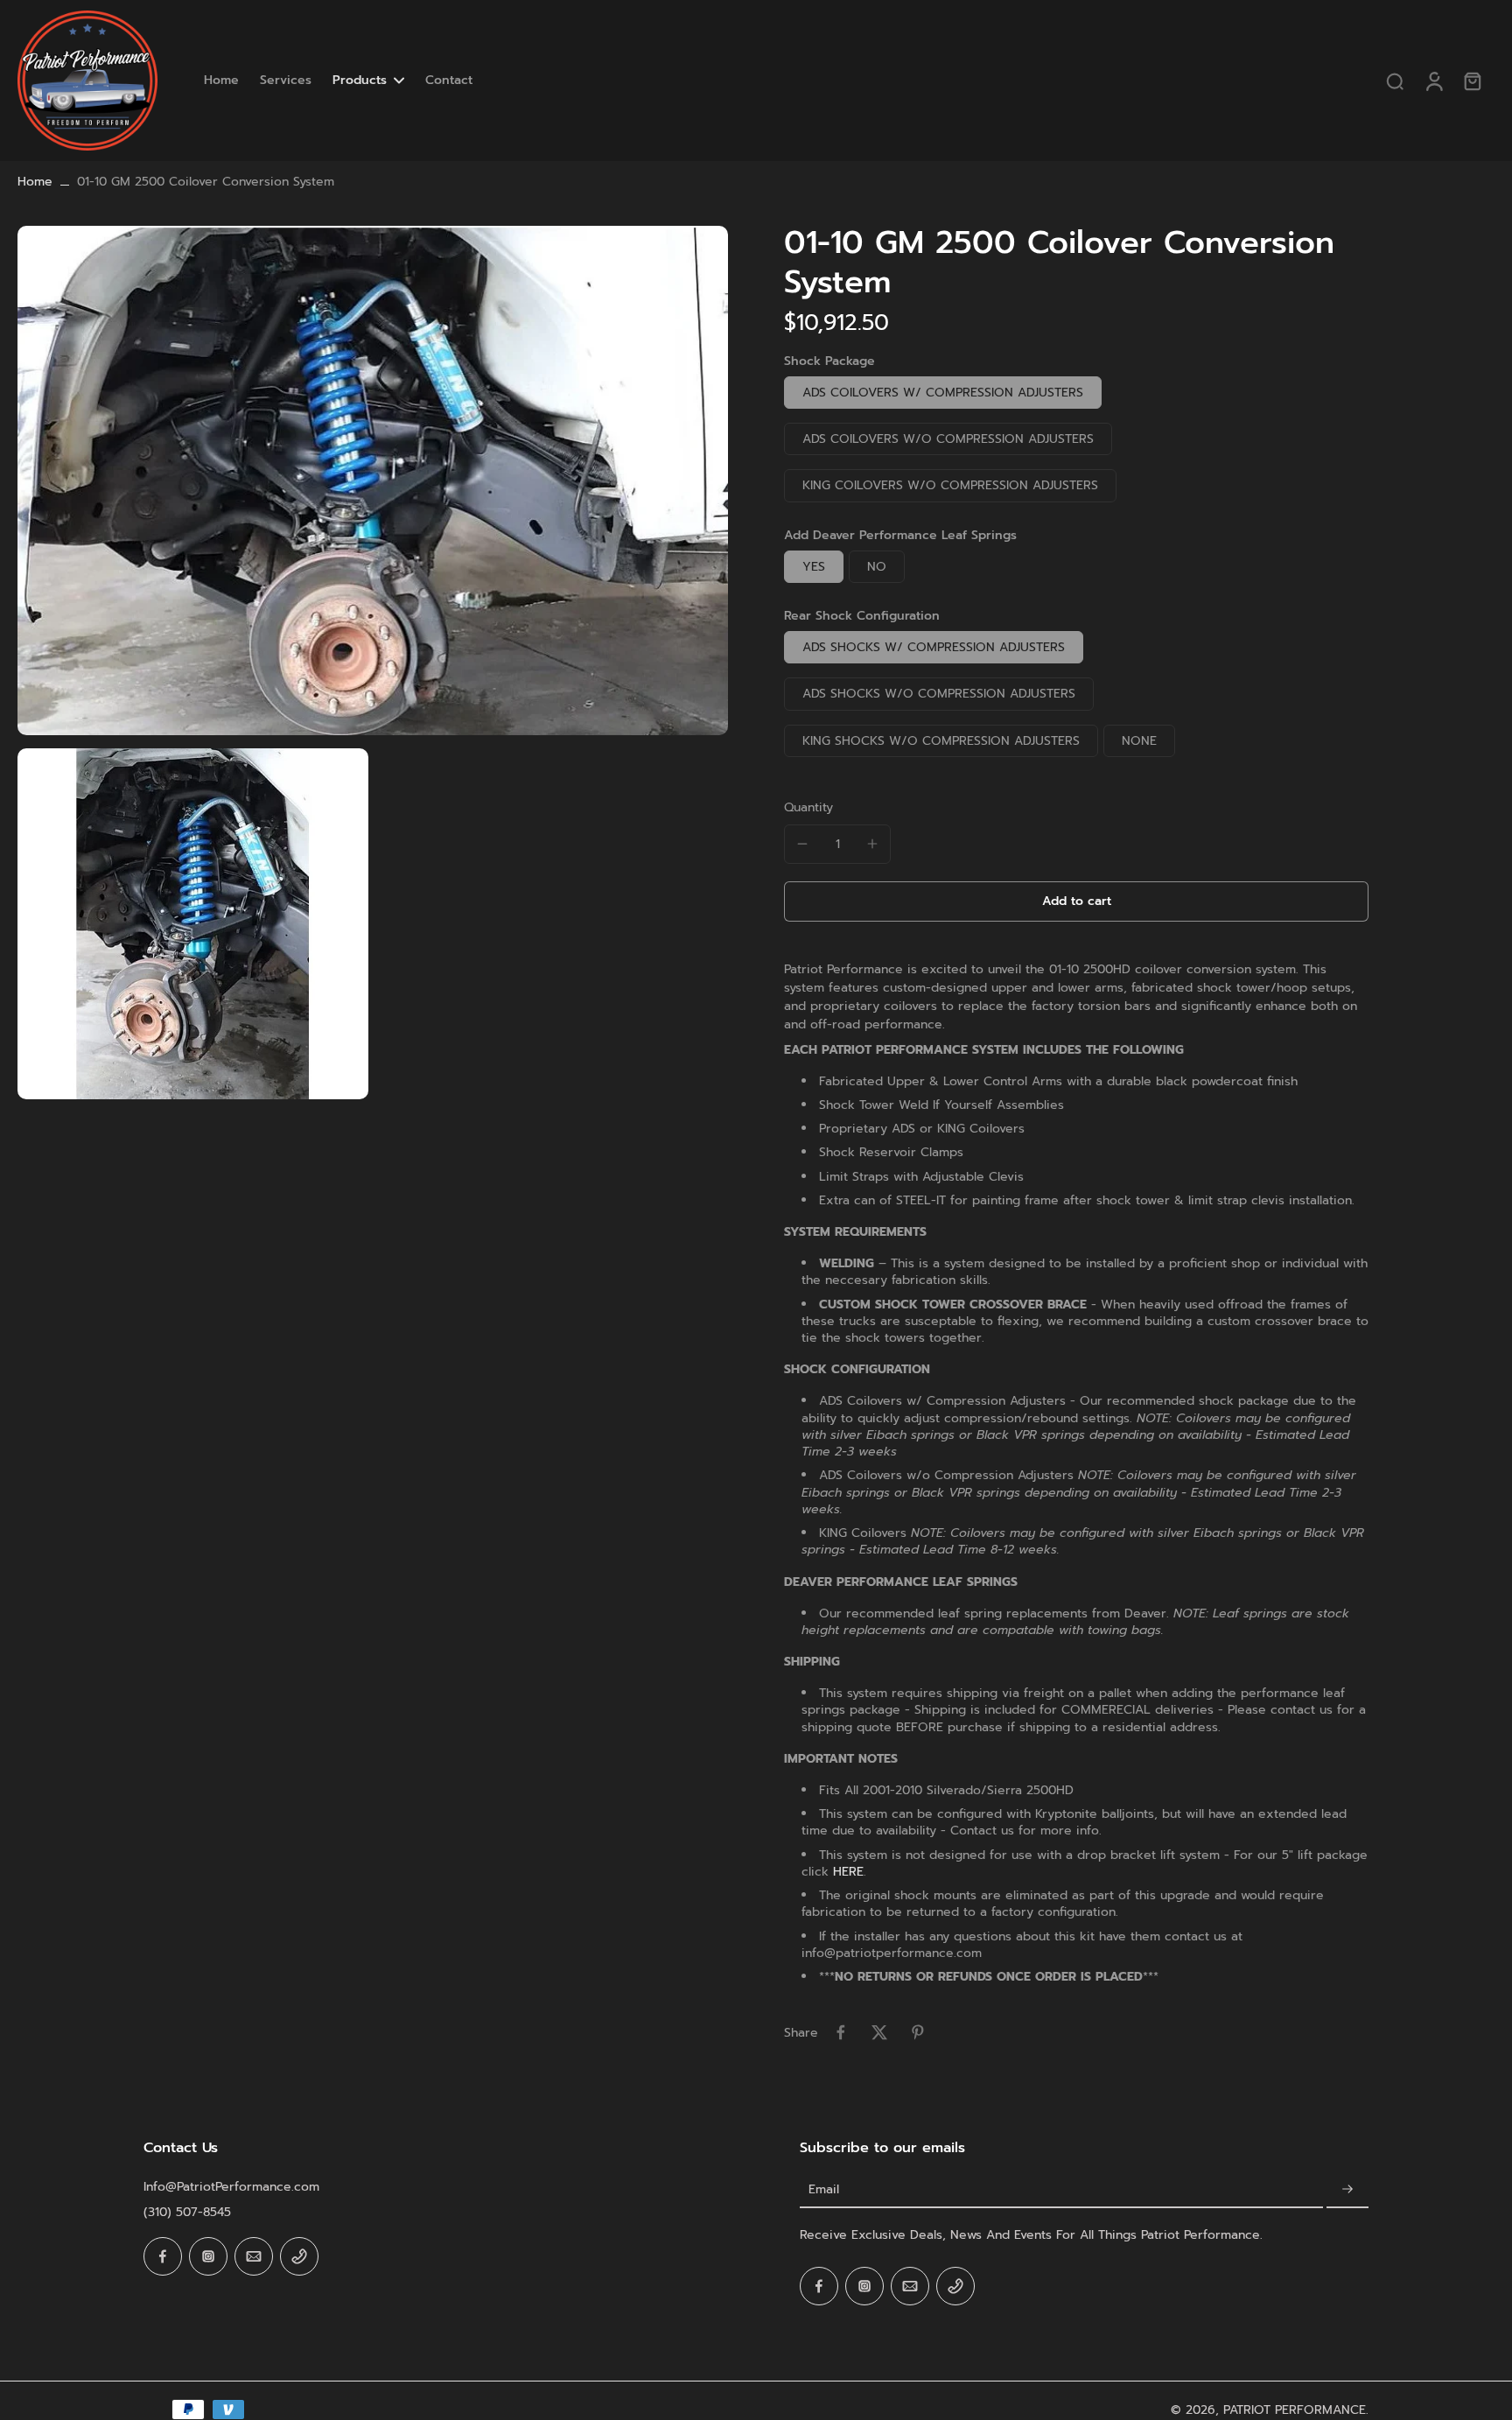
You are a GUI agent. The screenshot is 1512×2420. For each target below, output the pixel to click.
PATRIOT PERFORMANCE (1295, 2410)
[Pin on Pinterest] (918, 2032)
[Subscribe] (1347, 2189)
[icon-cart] (1472, 81)
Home (35, 182)
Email (824, 2189)
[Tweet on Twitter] (879, 2032)
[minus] (802, 844)
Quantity (808, 807)
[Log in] (1433, 81)
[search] (1395, 81)
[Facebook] (163, 2256)
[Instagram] (208, 2256)
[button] (1076, 901)
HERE (848, 1872)
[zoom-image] (373, 480)
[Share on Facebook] (841, 2032)
